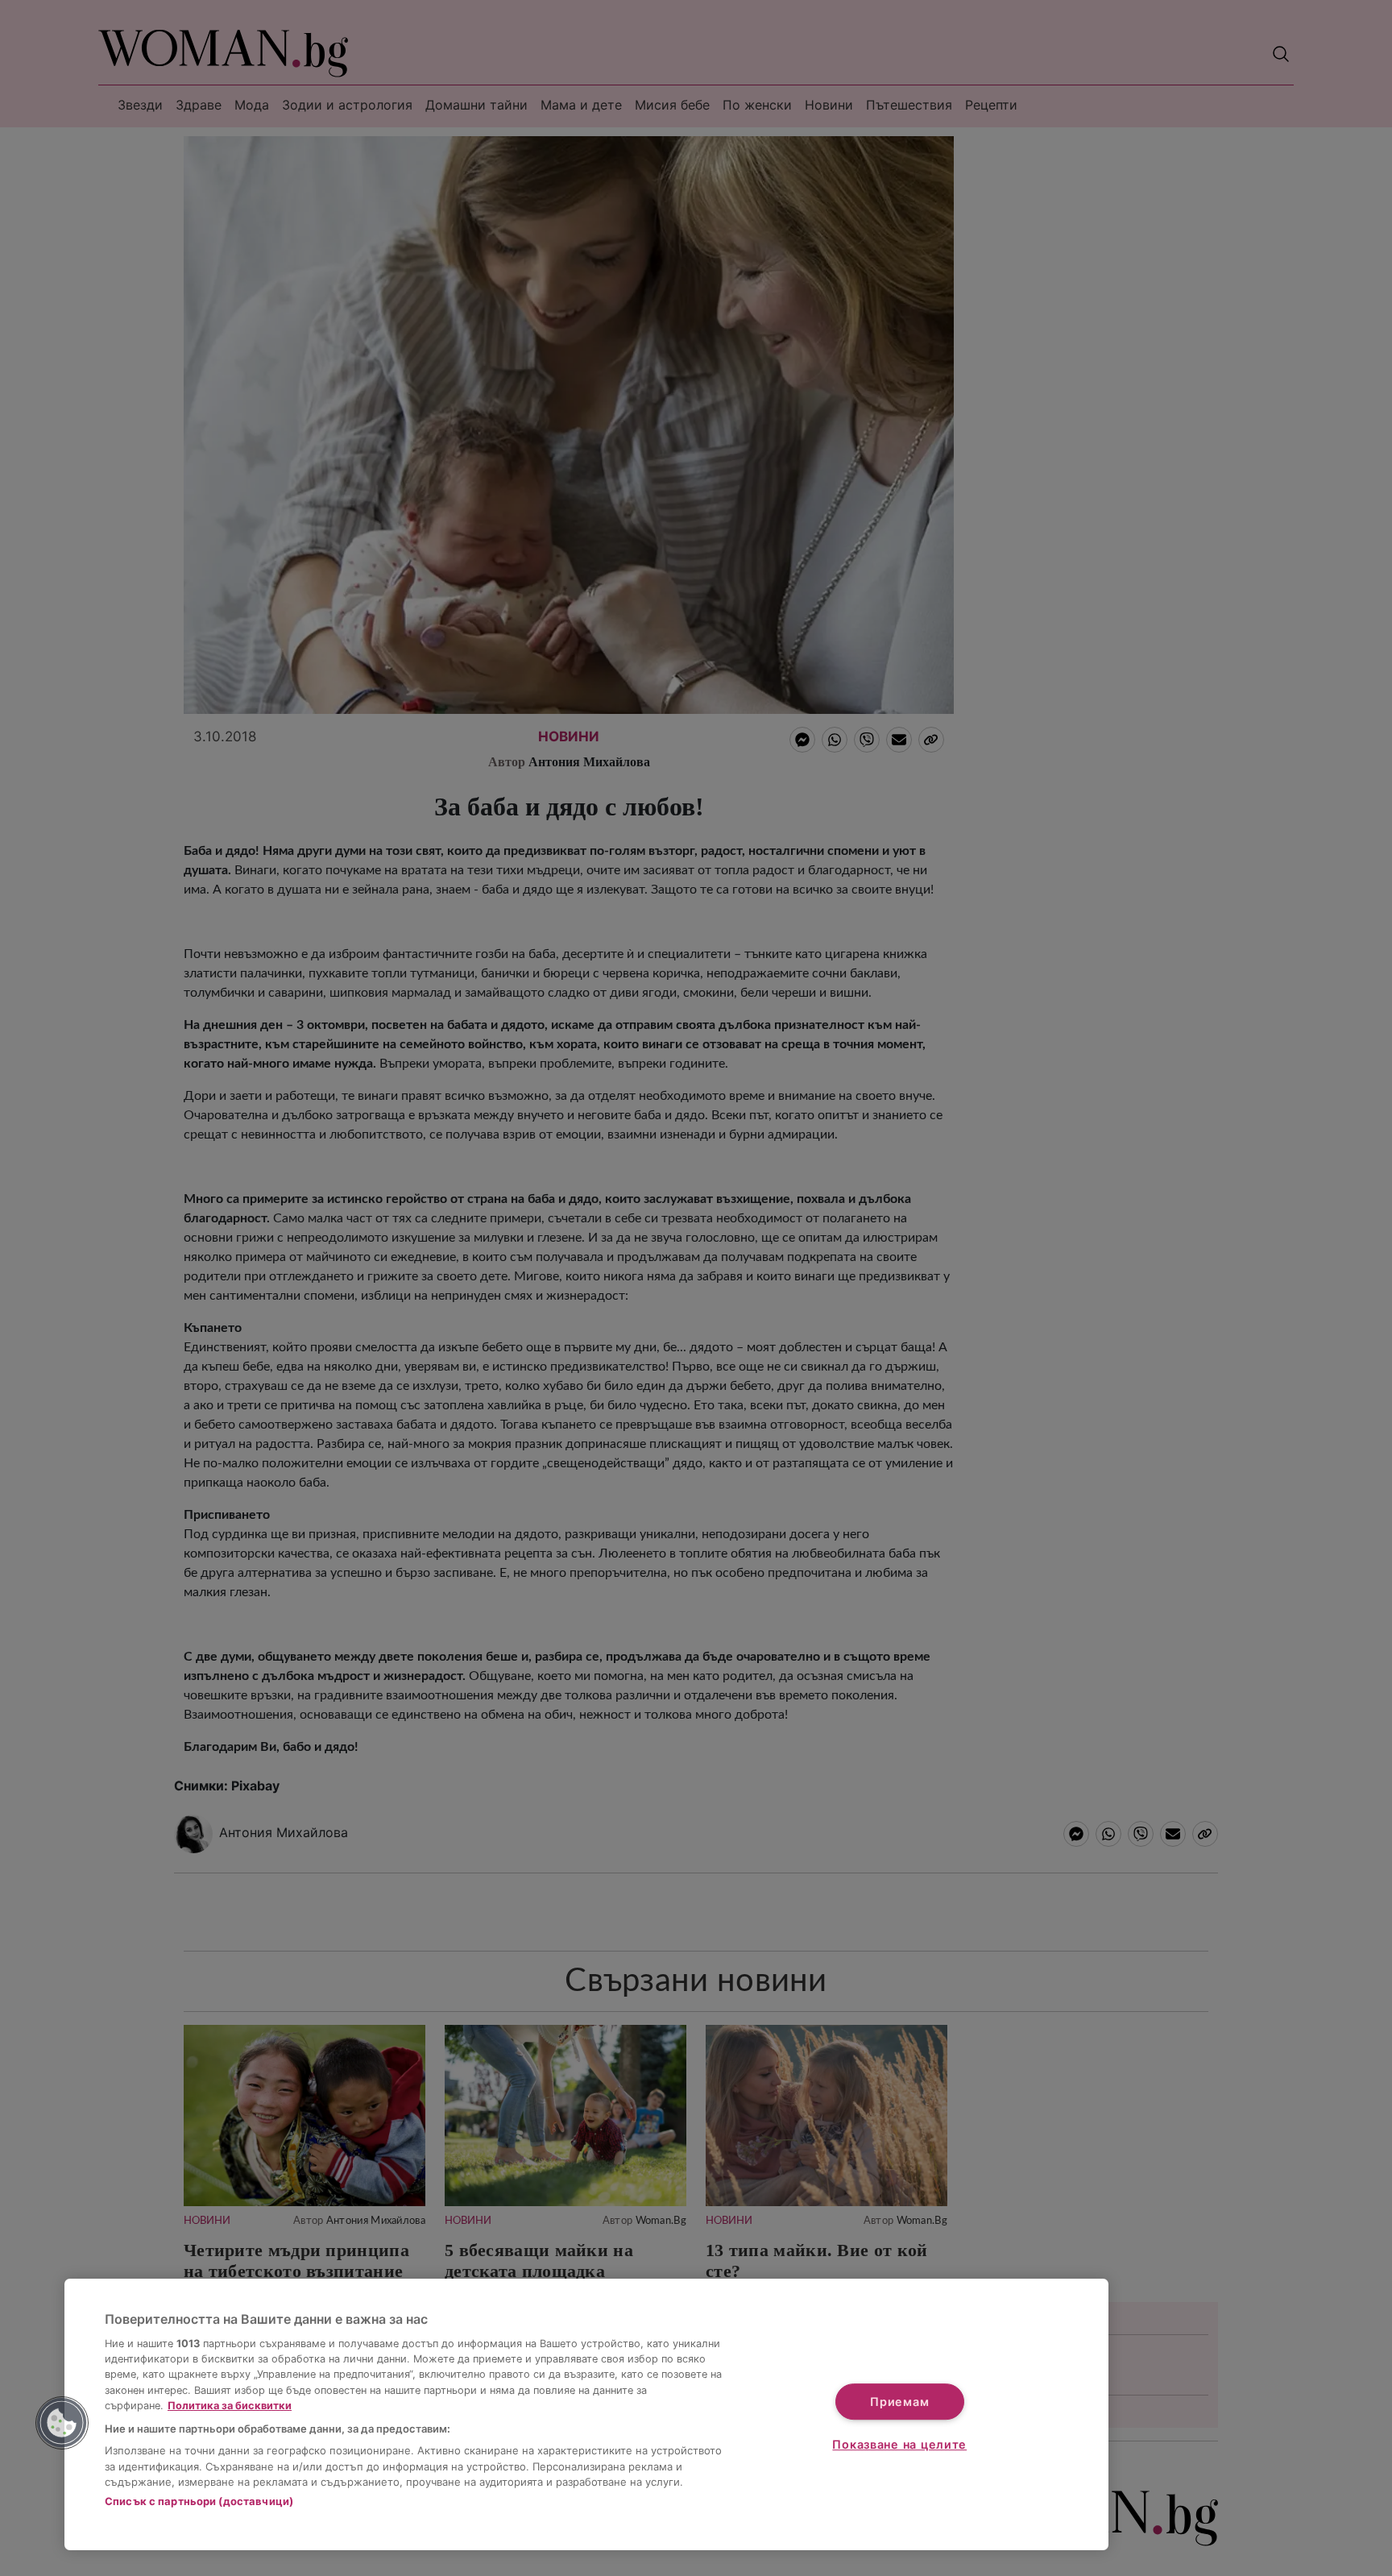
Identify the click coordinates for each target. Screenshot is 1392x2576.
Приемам (899, 2402)
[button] (62, 2423)
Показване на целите (899, 2444)
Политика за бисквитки (230, 2406)
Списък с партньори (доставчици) (199, 2501)
